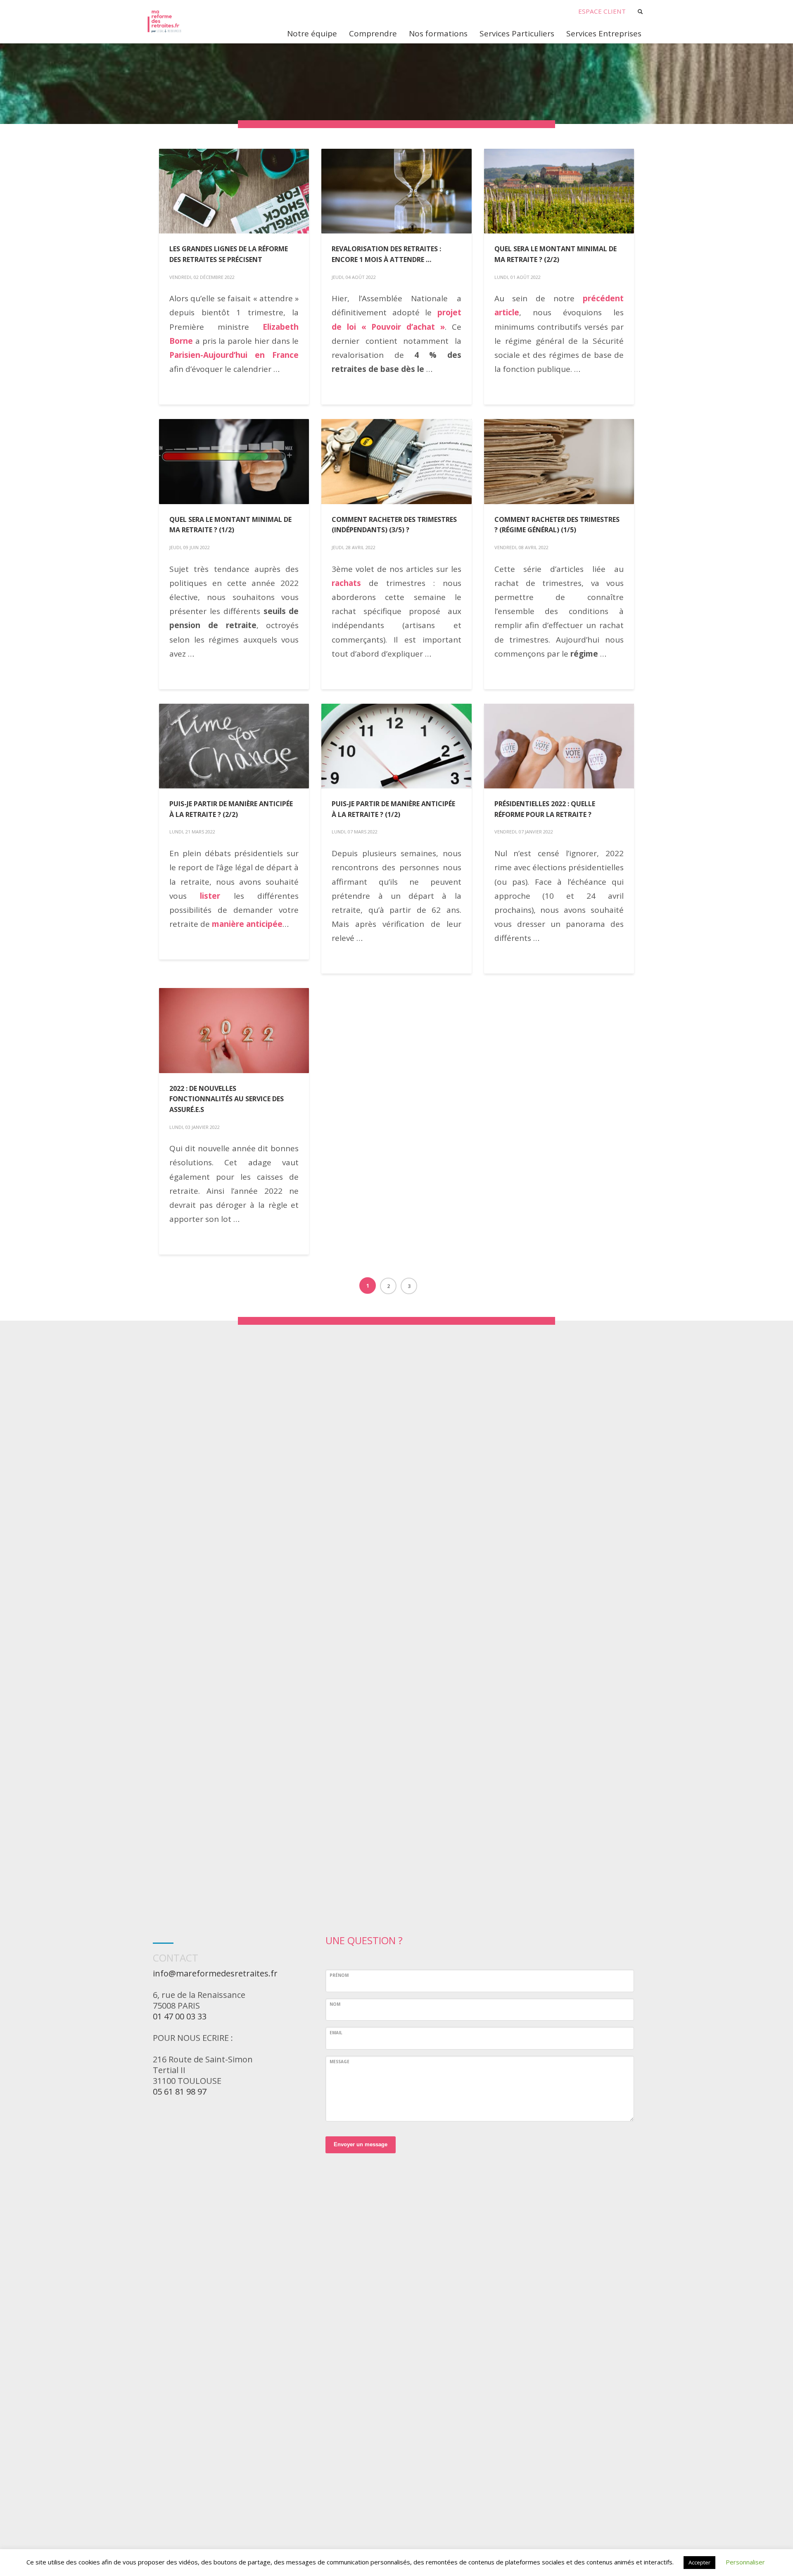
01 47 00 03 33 (180, 2016)
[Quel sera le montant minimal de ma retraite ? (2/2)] (559, 191)
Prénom (339, 1975)
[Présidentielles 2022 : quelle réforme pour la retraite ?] (559, 746)
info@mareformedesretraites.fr (215, 1973)
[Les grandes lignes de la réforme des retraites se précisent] (234, 191)
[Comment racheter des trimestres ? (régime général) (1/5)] (559, 462)
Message (340, 2062)
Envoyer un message (361, 2144)
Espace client (602, 11)
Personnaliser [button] (745, 2562)
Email (336, 2033)
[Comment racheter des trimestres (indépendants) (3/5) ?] (396, 462)
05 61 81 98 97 (180, 2092)
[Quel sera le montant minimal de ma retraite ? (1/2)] (234, 462)
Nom (335, 2004)
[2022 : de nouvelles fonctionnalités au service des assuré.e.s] (234, 1031)
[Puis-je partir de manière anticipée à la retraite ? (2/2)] (234, 746)
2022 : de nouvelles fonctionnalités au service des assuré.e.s (227, 1099)
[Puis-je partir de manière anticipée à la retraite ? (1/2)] (396, 746)
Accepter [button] (699, 2562)
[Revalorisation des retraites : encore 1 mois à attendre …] (396, 191)
